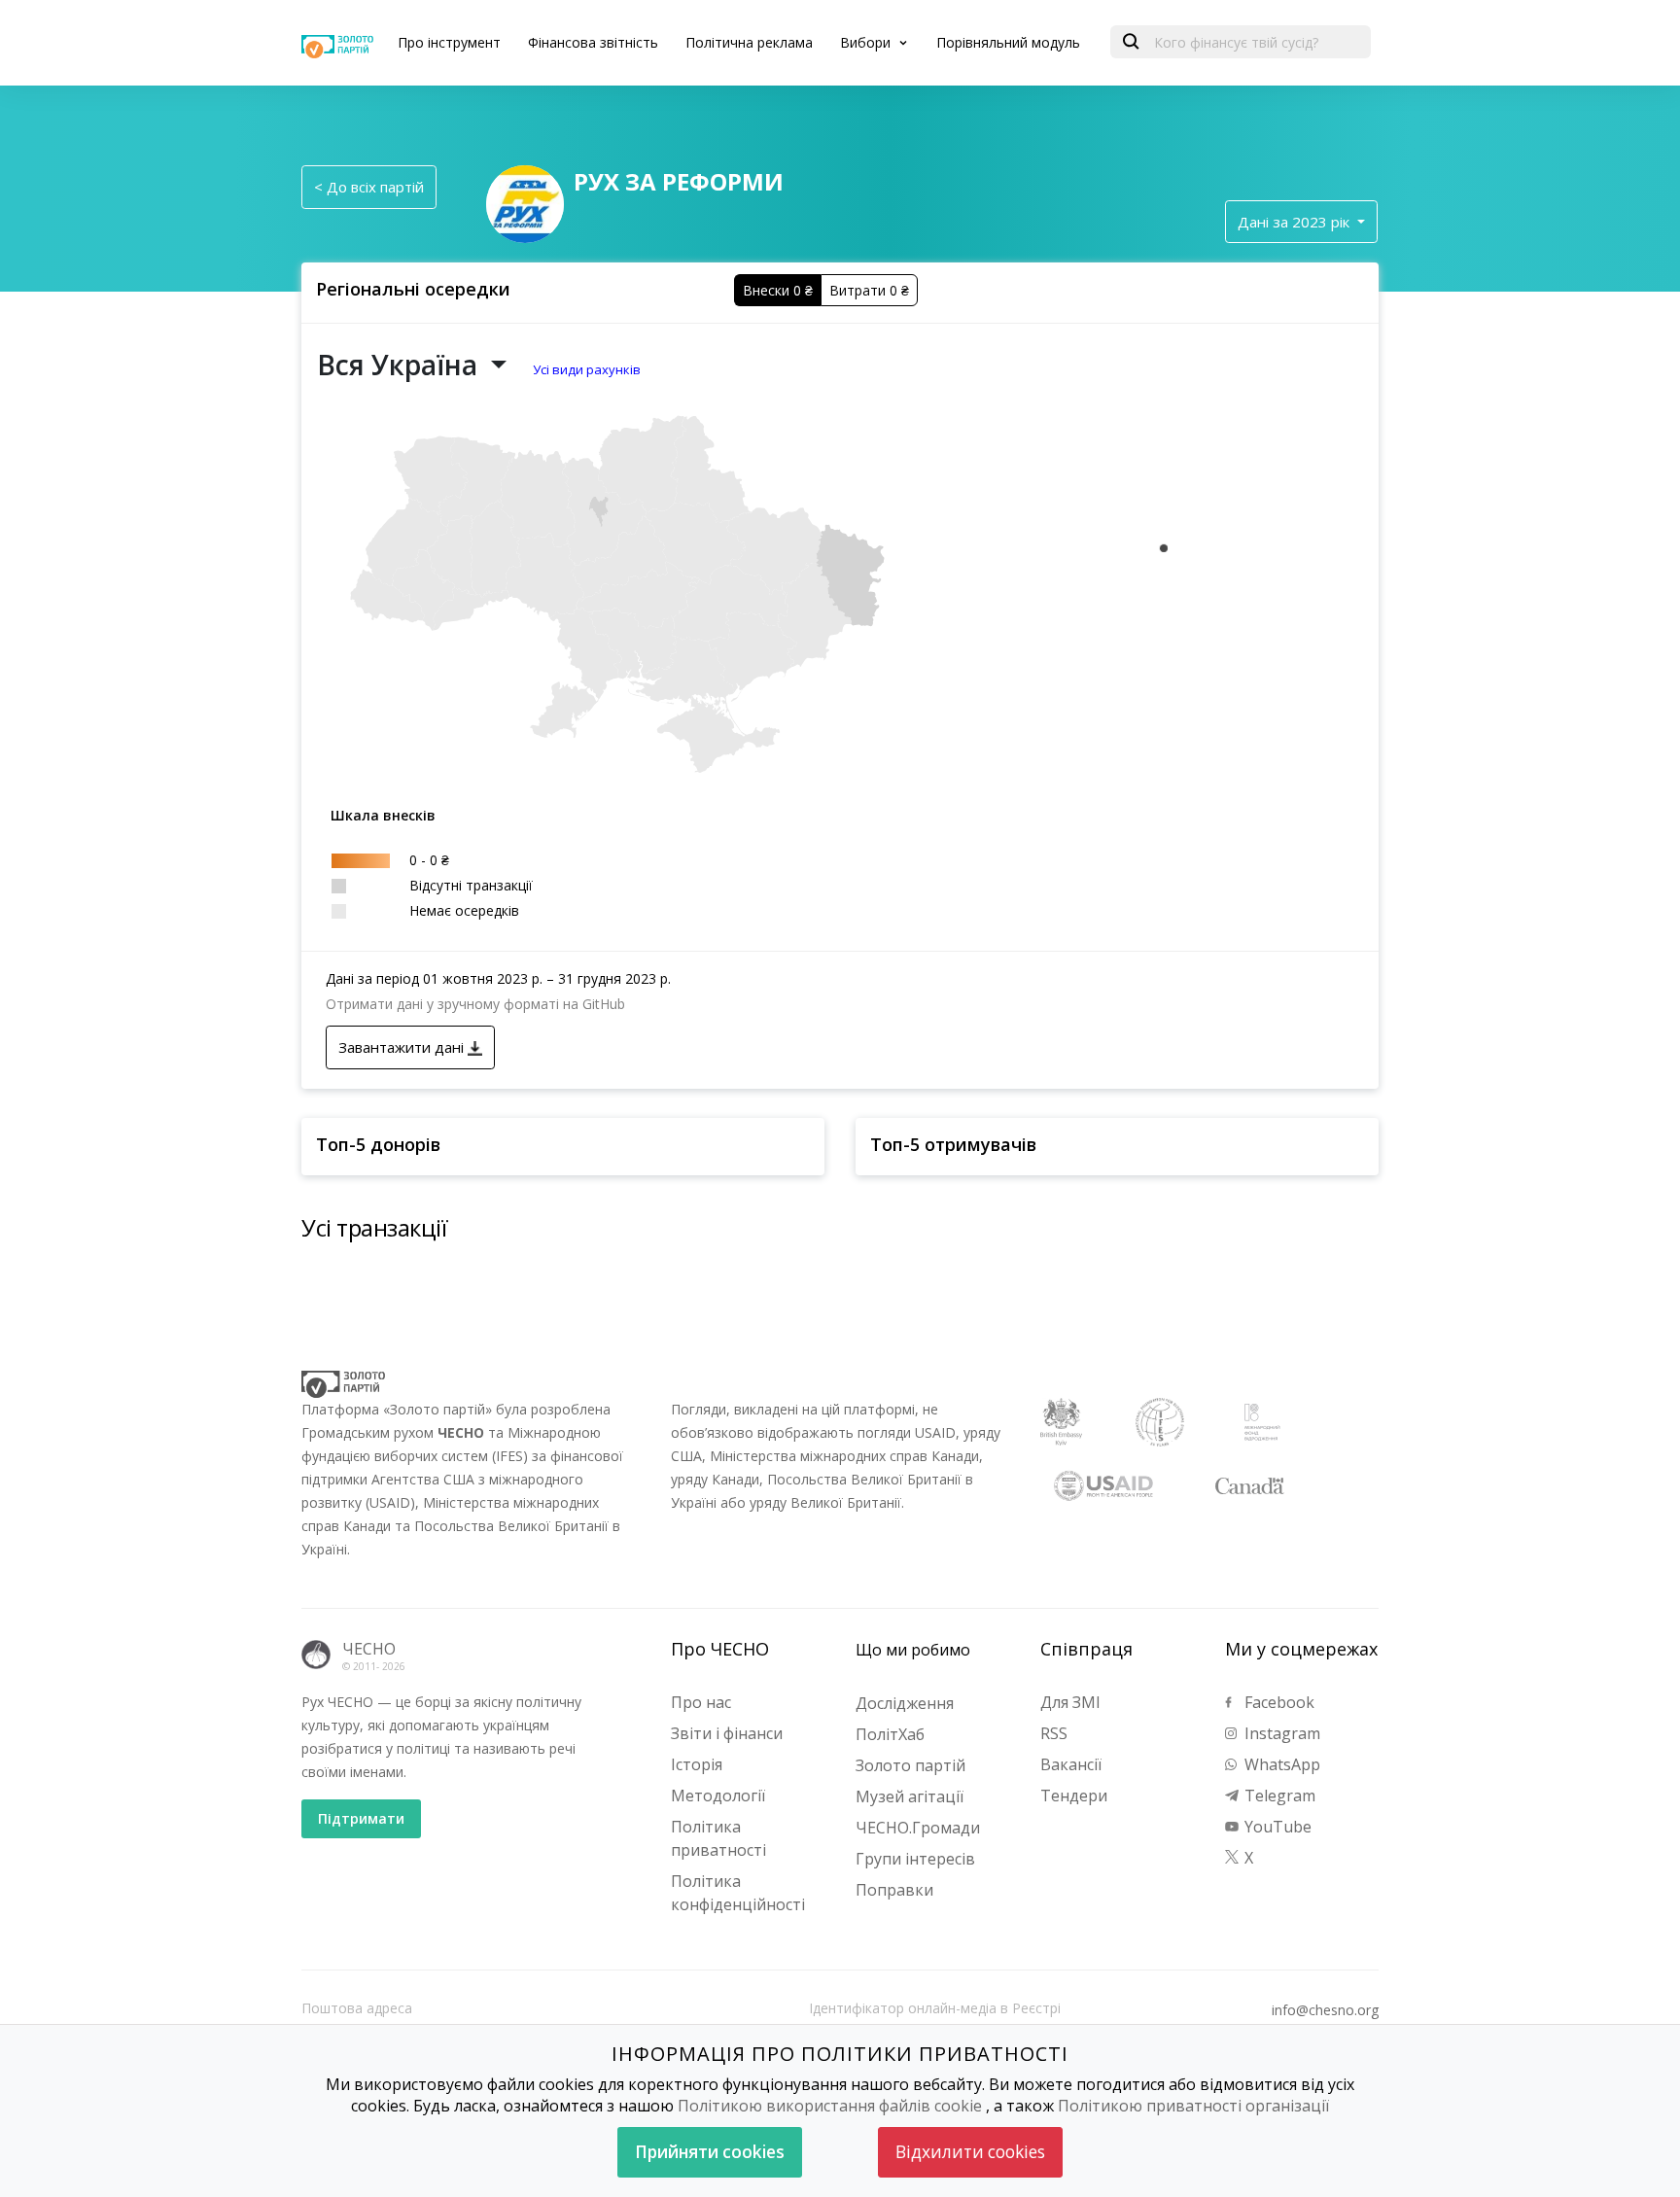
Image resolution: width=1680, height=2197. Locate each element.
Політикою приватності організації (1193, 2106)
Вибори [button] (867, 42)
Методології (718, 1796)
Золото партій (910, 1765)
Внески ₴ (778, 290)
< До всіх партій (369, 187)
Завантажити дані (403, 1047)
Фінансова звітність (593, 42)
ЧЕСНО (369, 1649)
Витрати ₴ (869, 290)
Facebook (1277, 1702)
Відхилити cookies (970, 2152)
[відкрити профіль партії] (525, 202)
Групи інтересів (915, 1859)
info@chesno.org (1325, 2010)
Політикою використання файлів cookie (830, 2106)
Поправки (894, 1890)
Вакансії (1071, 1764)
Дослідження (905, 1703)
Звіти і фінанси (727, 1733)
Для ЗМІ (1070, 1702)
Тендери (1074, 1796)
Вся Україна (401, 365)
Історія (697, 1764)
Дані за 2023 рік (1295, 222)
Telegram (1278, 1796)
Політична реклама (749, 42)
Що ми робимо (913, 1650)
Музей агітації (910, 1796)
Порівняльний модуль (1008, 42)
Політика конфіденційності (738, 1893)
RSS (1054, 1733)
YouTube (1276, 1827)
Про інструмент (449, 42)
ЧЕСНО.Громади (918, 1828)
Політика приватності (718, 1838)
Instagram (1280, 1733)
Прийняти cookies (710, 2152)
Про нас (701, 1702)
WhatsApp (1280, 1764)
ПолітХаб (890, 1734)
